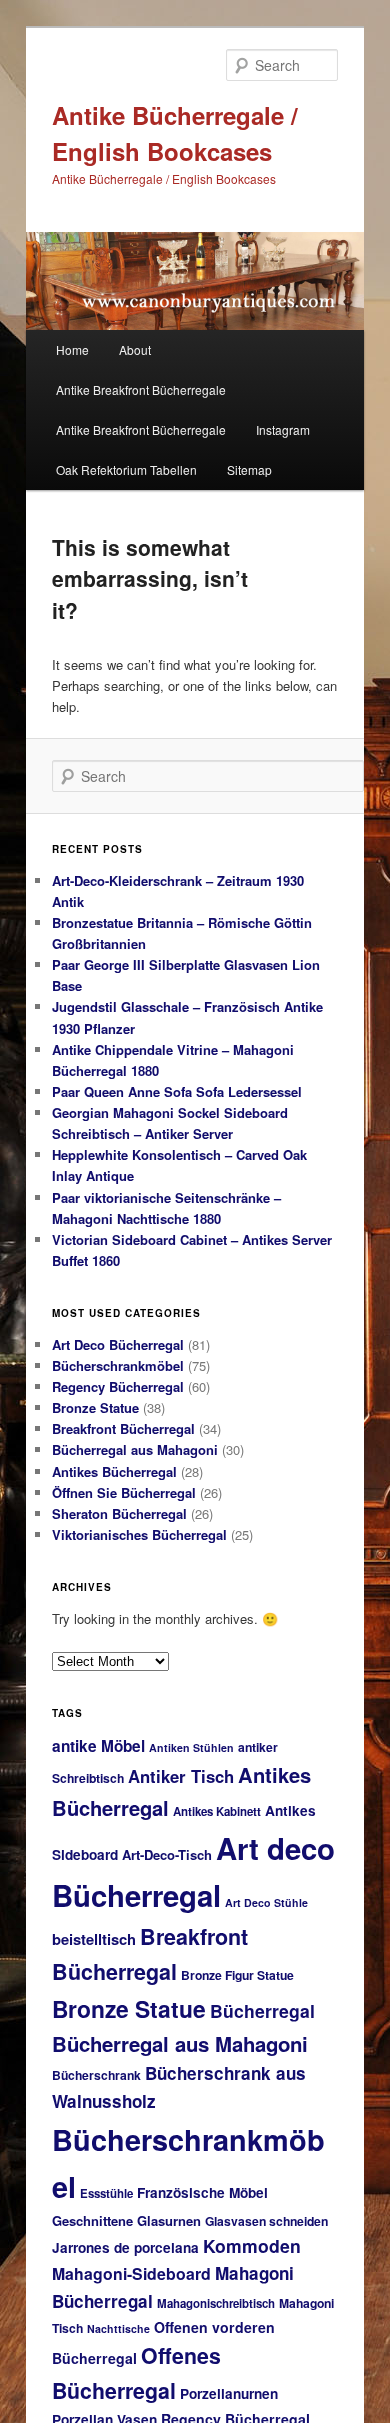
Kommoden (252, 2245)
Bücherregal (262, 2010)
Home (72, 349)
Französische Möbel (202, 2192)
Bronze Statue (95, 1407)
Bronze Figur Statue (237, 1975)
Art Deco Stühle (266, 1902)
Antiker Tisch (181, 1776)
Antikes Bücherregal (114, 1471)
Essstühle (106, 2193)
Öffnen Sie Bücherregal (124, 1492)
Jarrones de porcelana (125, 2247)
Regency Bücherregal (118, 1386)
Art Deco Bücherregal (118, 1344)
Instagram (283, 429)
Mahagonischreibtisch (216, 2303)
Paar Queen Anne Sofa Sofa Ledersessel (177, 1091)
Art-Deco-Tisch (167, 1854)
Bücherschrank (96, 2075)
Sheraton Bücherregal (119, 1513)
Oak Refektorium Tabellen (126, 469)
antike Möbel (98, 1746)
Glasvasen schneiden (266, 2221)
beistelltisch (94, 1939)
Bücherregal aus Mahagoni (135, 1449)
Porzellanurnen (229, 2393)
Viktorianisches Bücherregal (139, 1534)
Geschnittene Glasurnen (126, 2220)
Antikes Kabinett (217, 1811)
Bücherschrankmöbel (118, 1365)
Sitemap (249, 469)
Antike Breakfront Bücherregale (141, 389)
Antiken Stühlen (191, 1747)
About (135, 349)
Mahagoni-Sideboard (131, 2273)
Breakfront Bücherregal (123, 1428)
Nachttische (118, 2328)
